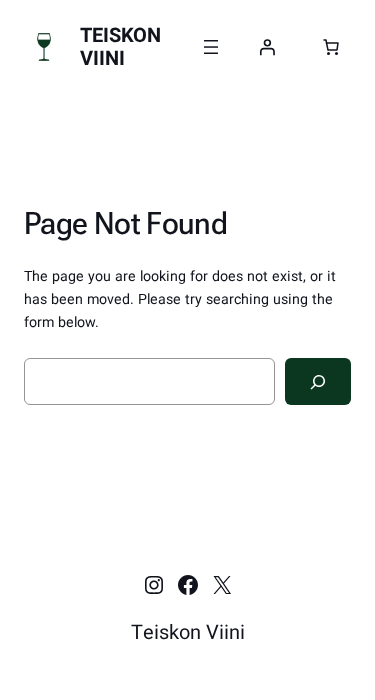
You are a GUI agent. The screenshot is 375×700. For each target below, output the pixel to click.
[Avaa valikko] (211, 47)
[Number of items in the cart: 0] (331, 47)
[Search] (318, 381)
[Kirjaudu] (267, 47)
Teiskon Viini (120, 47)
